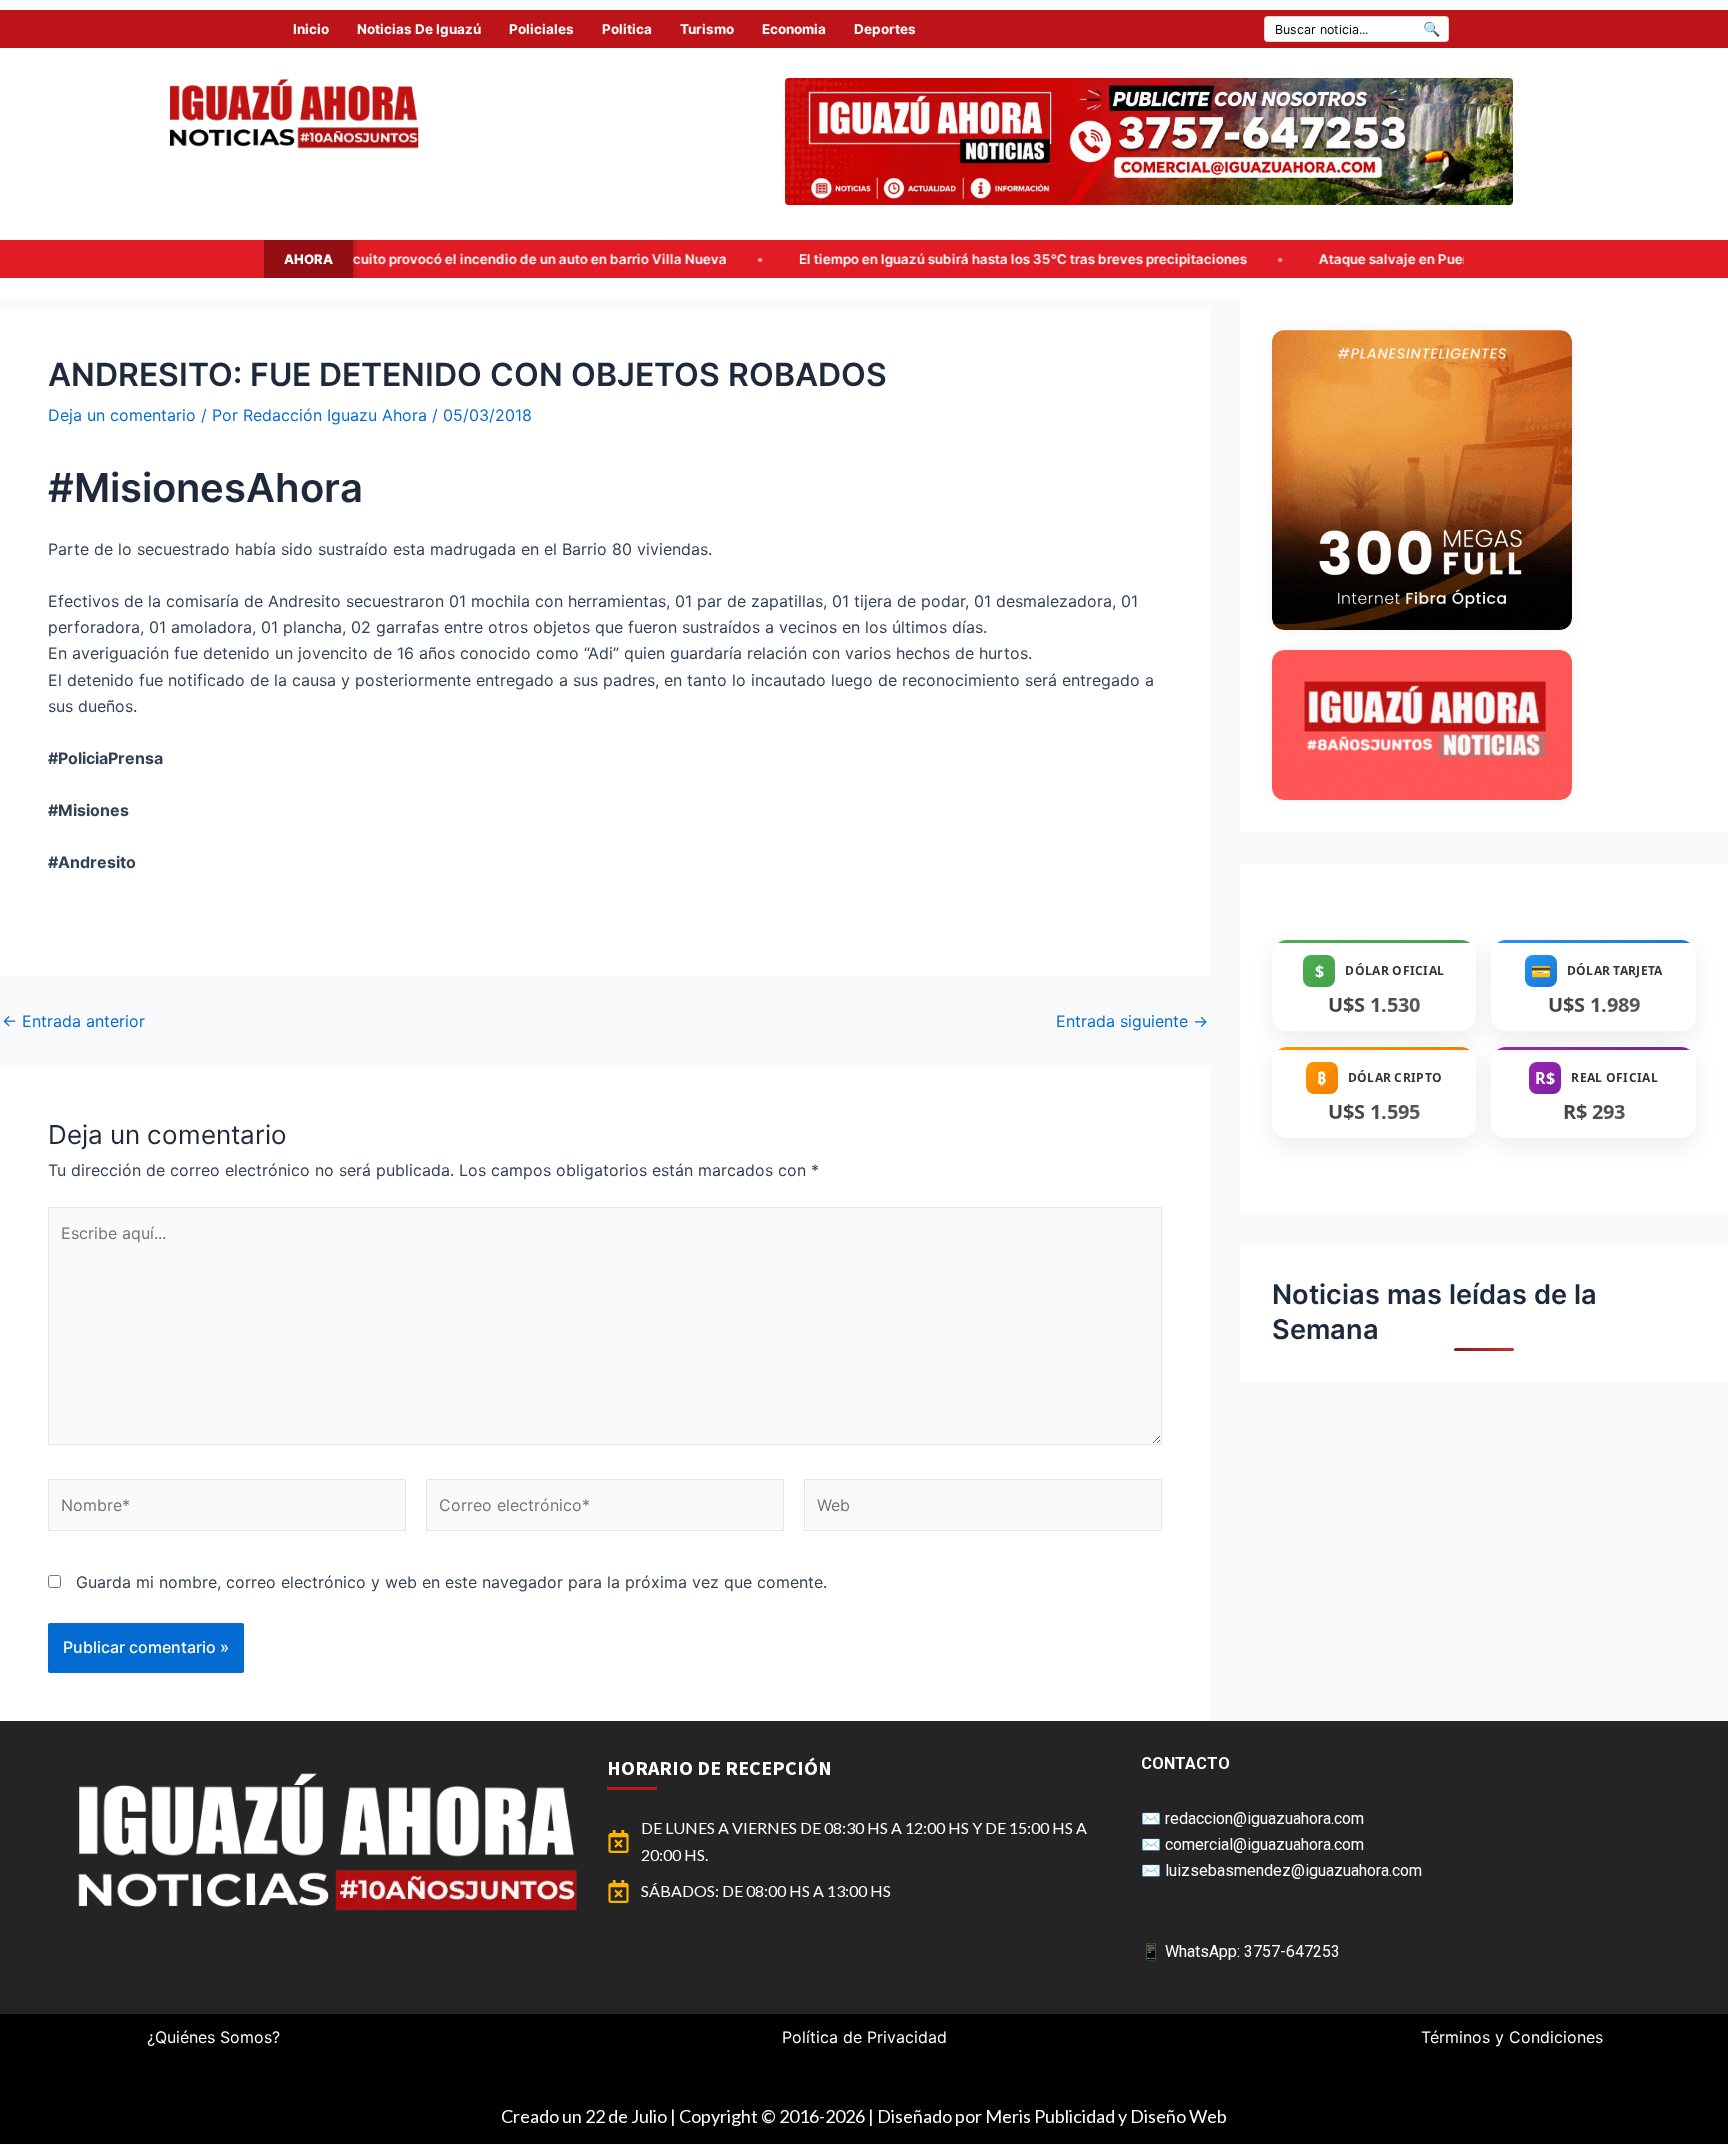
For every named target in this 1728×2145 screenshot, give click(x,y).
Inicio (311, 29)
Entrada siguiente (1132, 1021)
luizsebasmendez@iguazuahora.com (1293, 1870)
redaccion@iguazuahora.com (1264, 1818)
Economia (794, 29)
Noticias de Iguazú (419, 29)
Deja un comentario (122, 415)
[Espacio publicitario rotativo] (1149, 141)
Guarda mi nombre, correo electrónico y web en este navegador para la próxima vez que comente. (451, 1582)
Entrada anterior (73, 1021)
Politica (627, 29)
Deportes (885, 29)
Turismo (707, 29)
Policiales (541, 29)
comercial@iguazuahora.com (1264, 1844)
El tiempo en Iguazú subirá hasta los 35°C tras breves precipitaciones (847, 259)
